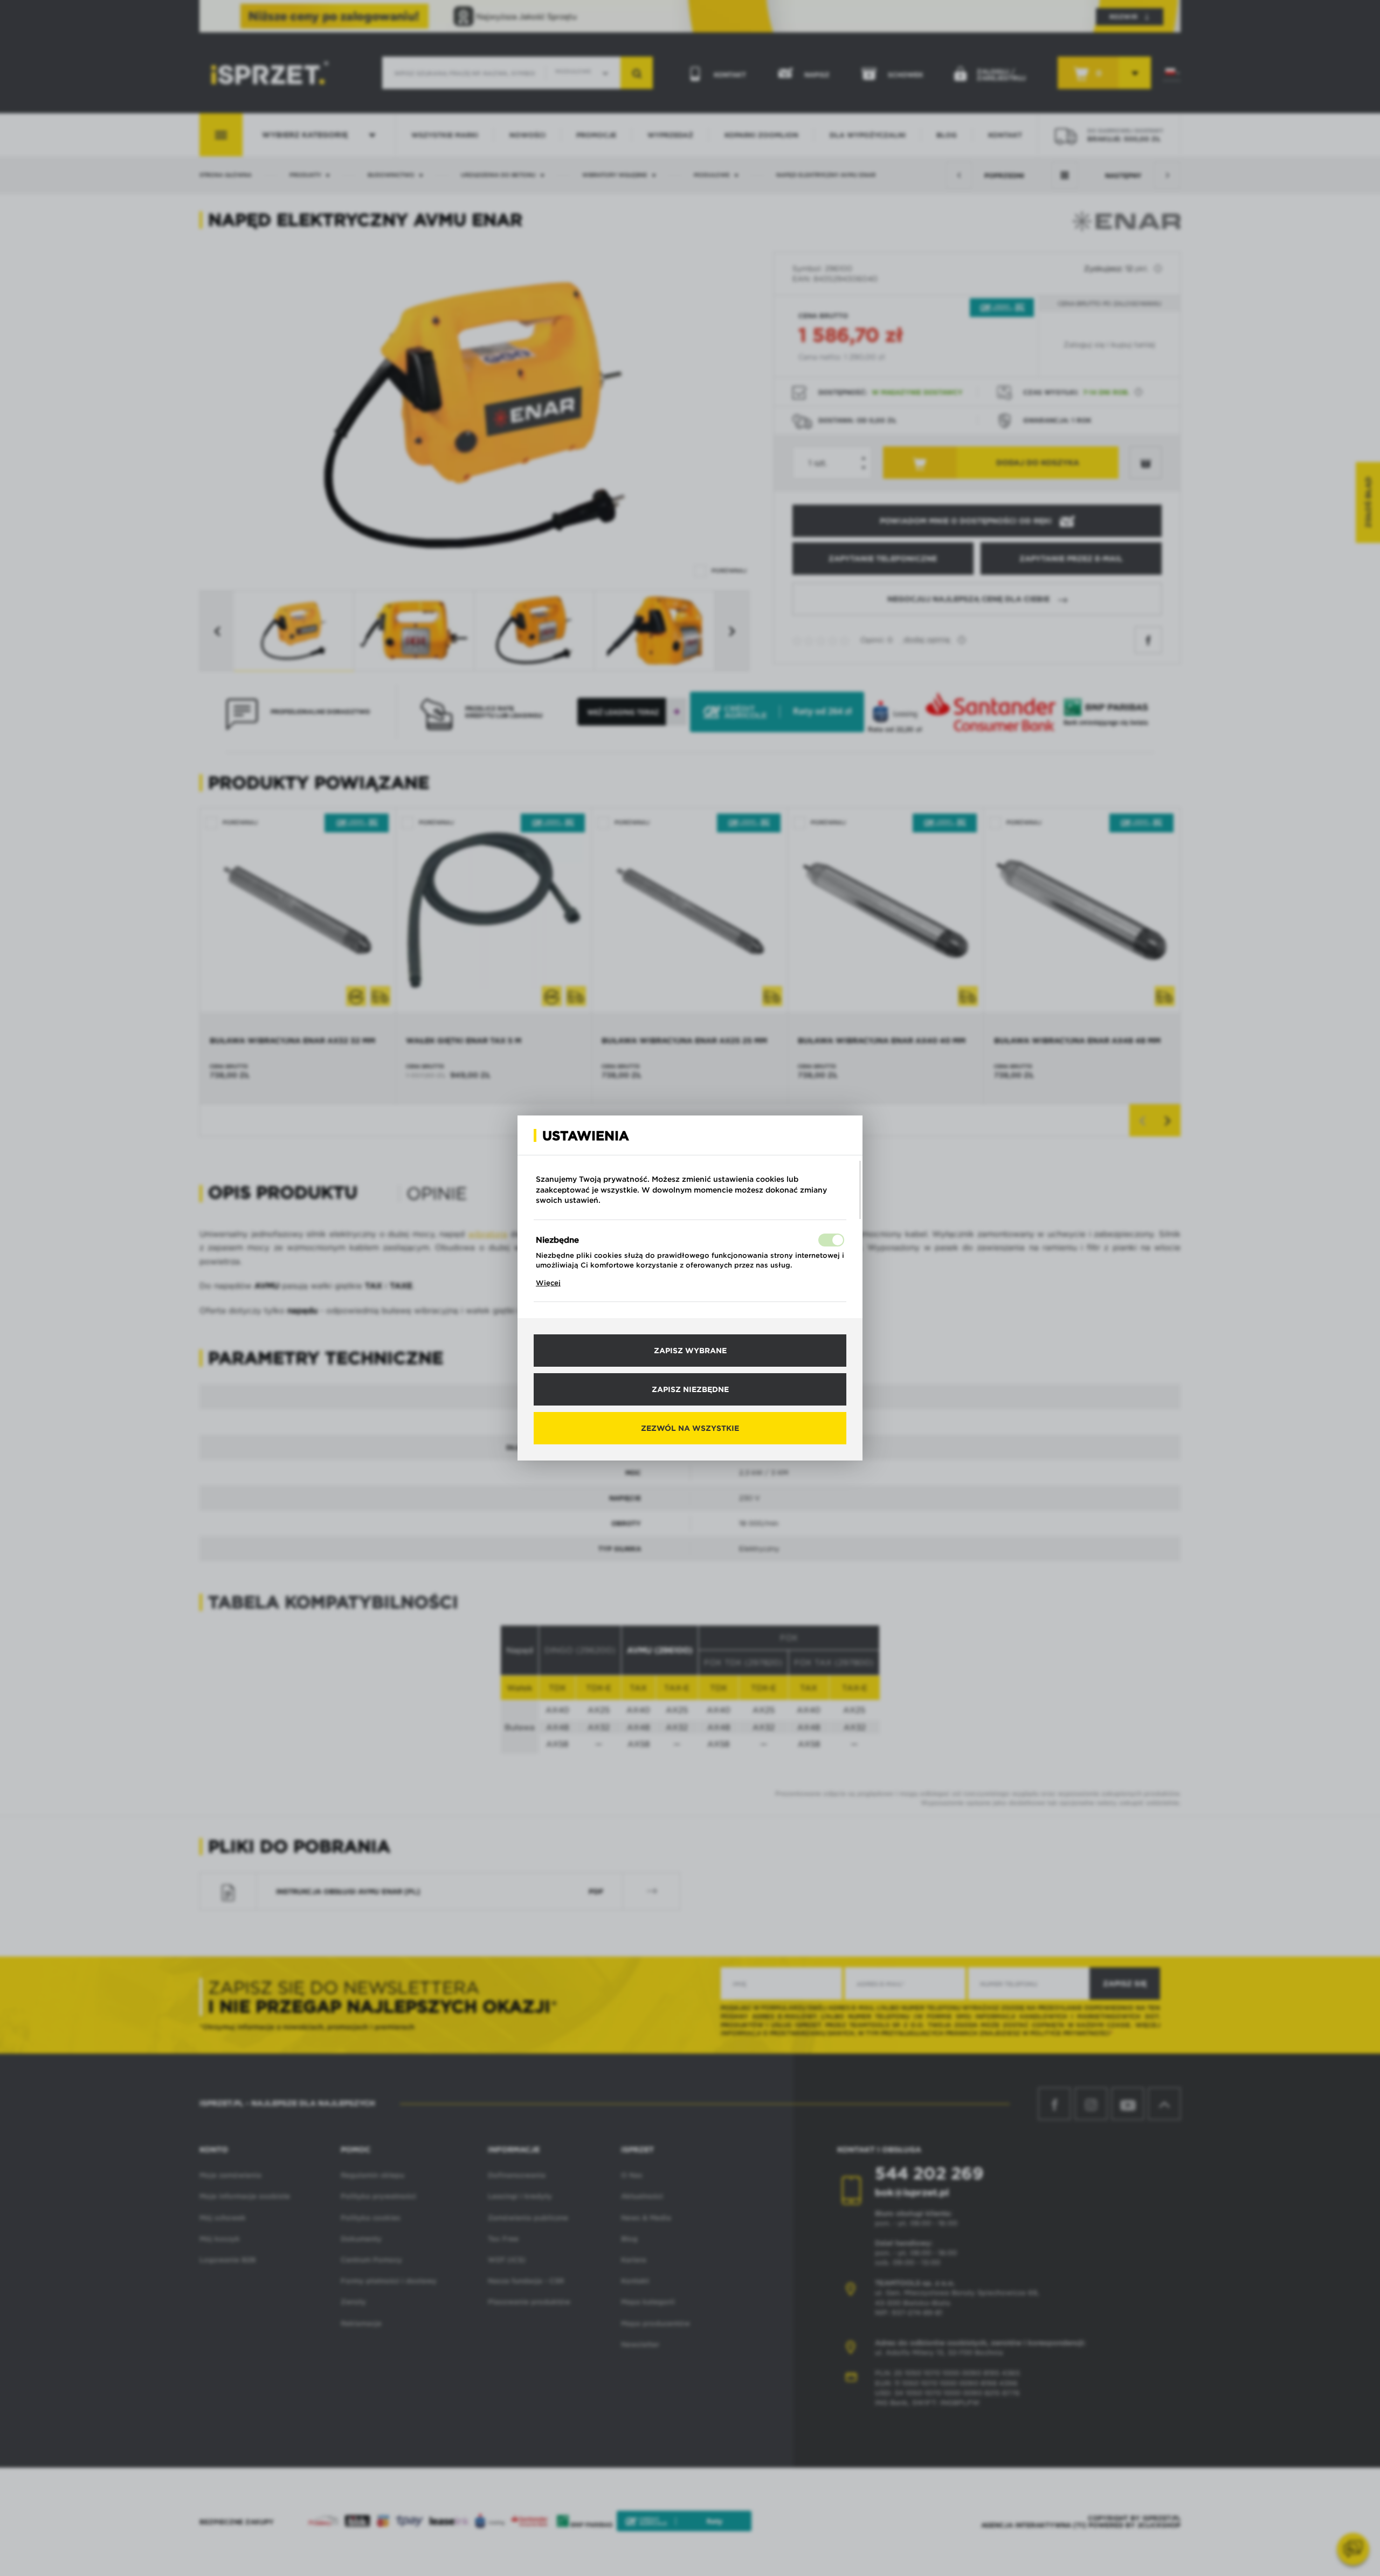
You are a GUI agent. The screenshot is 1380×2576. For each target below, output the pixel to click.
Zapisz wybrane (690, 1351)
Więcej (548, 1283)
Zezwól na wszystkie (690, 1428)
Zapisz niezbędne (690, 1389)
